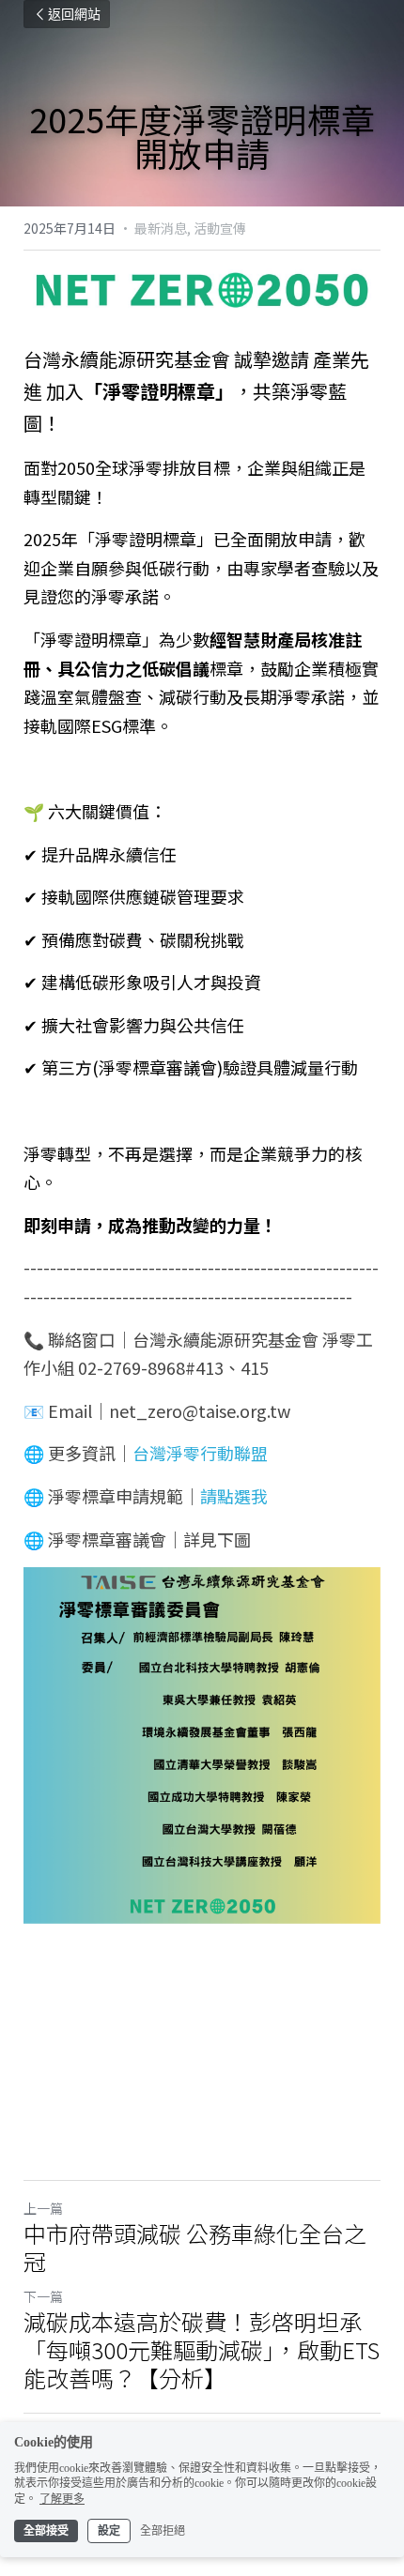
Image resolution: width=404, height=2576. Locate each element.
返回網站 (74, 14)
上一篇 (43, 2208)
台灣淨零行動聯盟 (200, 1453)
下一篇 (43, 2296)
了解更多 (62, 2499)
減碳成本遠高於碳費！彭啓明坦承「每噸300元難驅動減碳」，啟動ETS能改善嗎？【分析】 (202, 2350)
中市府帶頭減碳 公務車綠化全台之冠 (195, 2248)
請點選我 (234, 1496)
